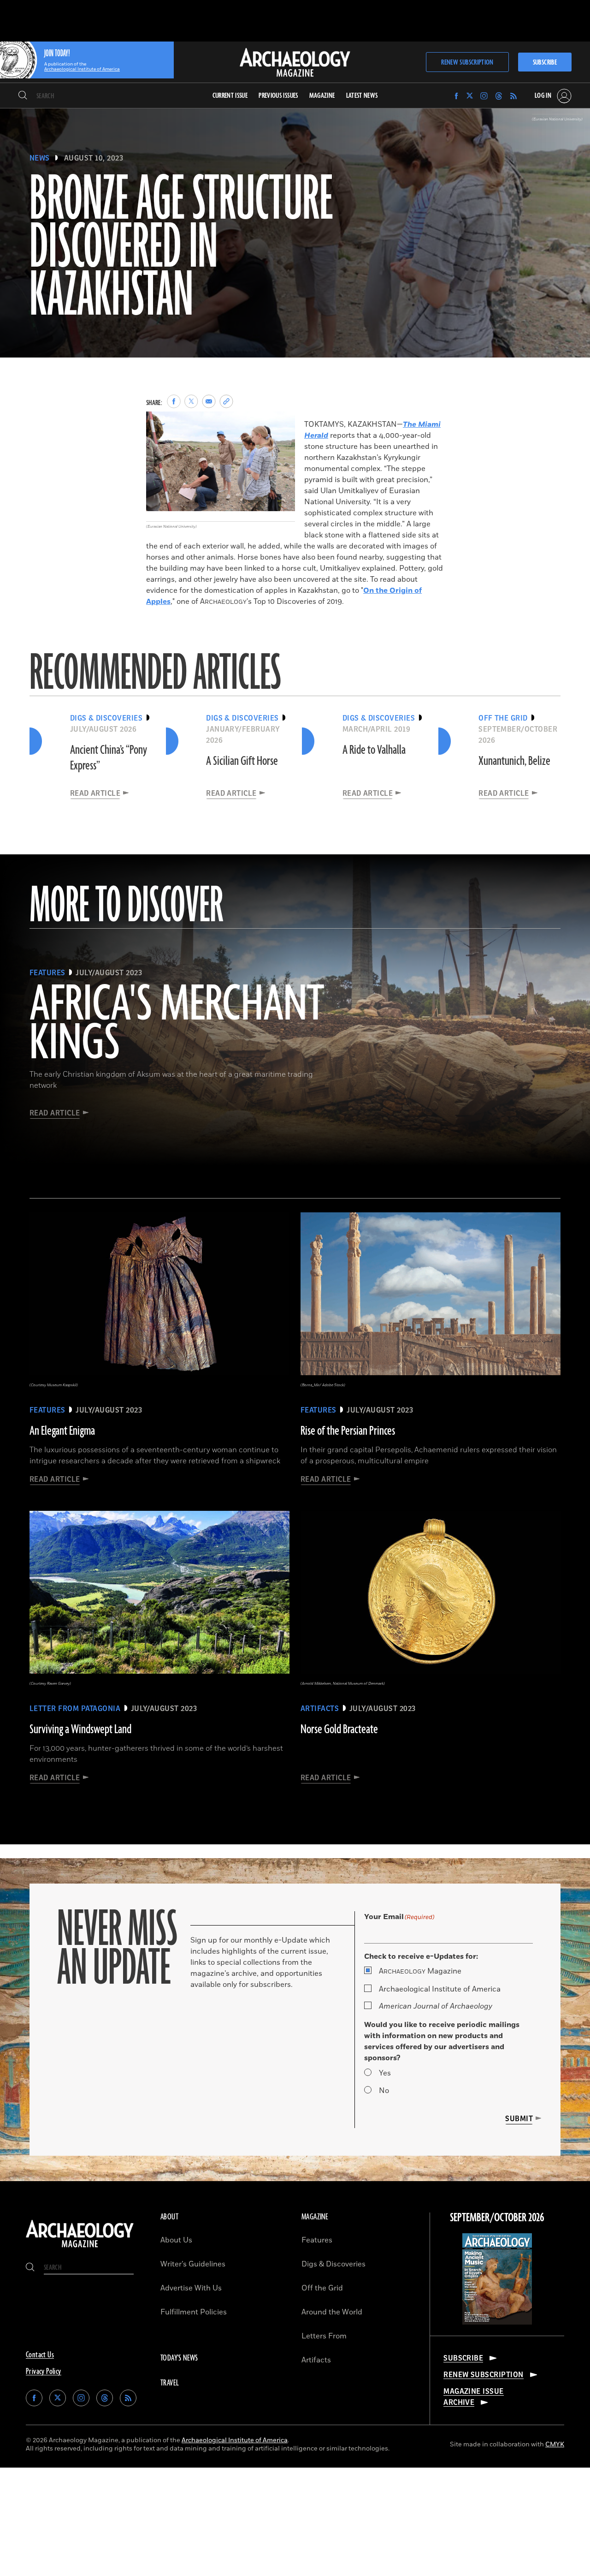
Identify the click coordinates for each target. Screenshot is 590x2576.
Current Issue (230, 96)
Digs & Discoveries (333, 2264)
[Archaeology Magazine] (80, 2248)
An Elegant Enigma (62, 1431)
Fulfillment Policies (194, 2312)
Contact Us (40, 2355)
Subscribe (545, 63)
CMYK (555, 2444)
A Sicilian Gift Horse (242, 761)
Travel (170, 2383)
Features (317, 2240)
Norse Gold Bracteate (339, 1729)
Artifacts (316, 2360)
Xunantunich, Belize (514, 761)
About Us (176, 2240)
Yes (385, 2073)
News (40, 158)
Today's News (179, 2358)
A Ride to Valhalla (374, 750)
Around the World (332, 2312)
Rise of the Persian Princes (348, 1431)
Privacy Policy (44, 2372)
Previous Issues (278, 96)
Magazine (420, 1971)
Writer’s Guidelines (193, 2264)
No (384, 2091)
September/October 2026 (497, 2218)
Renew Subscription (467, 63)
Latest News (362, 96)
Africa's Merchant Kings (177, 1025)
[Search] (23, 96)
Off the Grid (322, 2288)
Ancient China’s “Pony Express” (109, 758)
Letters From (324, 2336)
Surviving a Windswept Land (80, 1729)
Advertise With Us (191, 2288)
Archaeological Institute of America (440, 1989)
